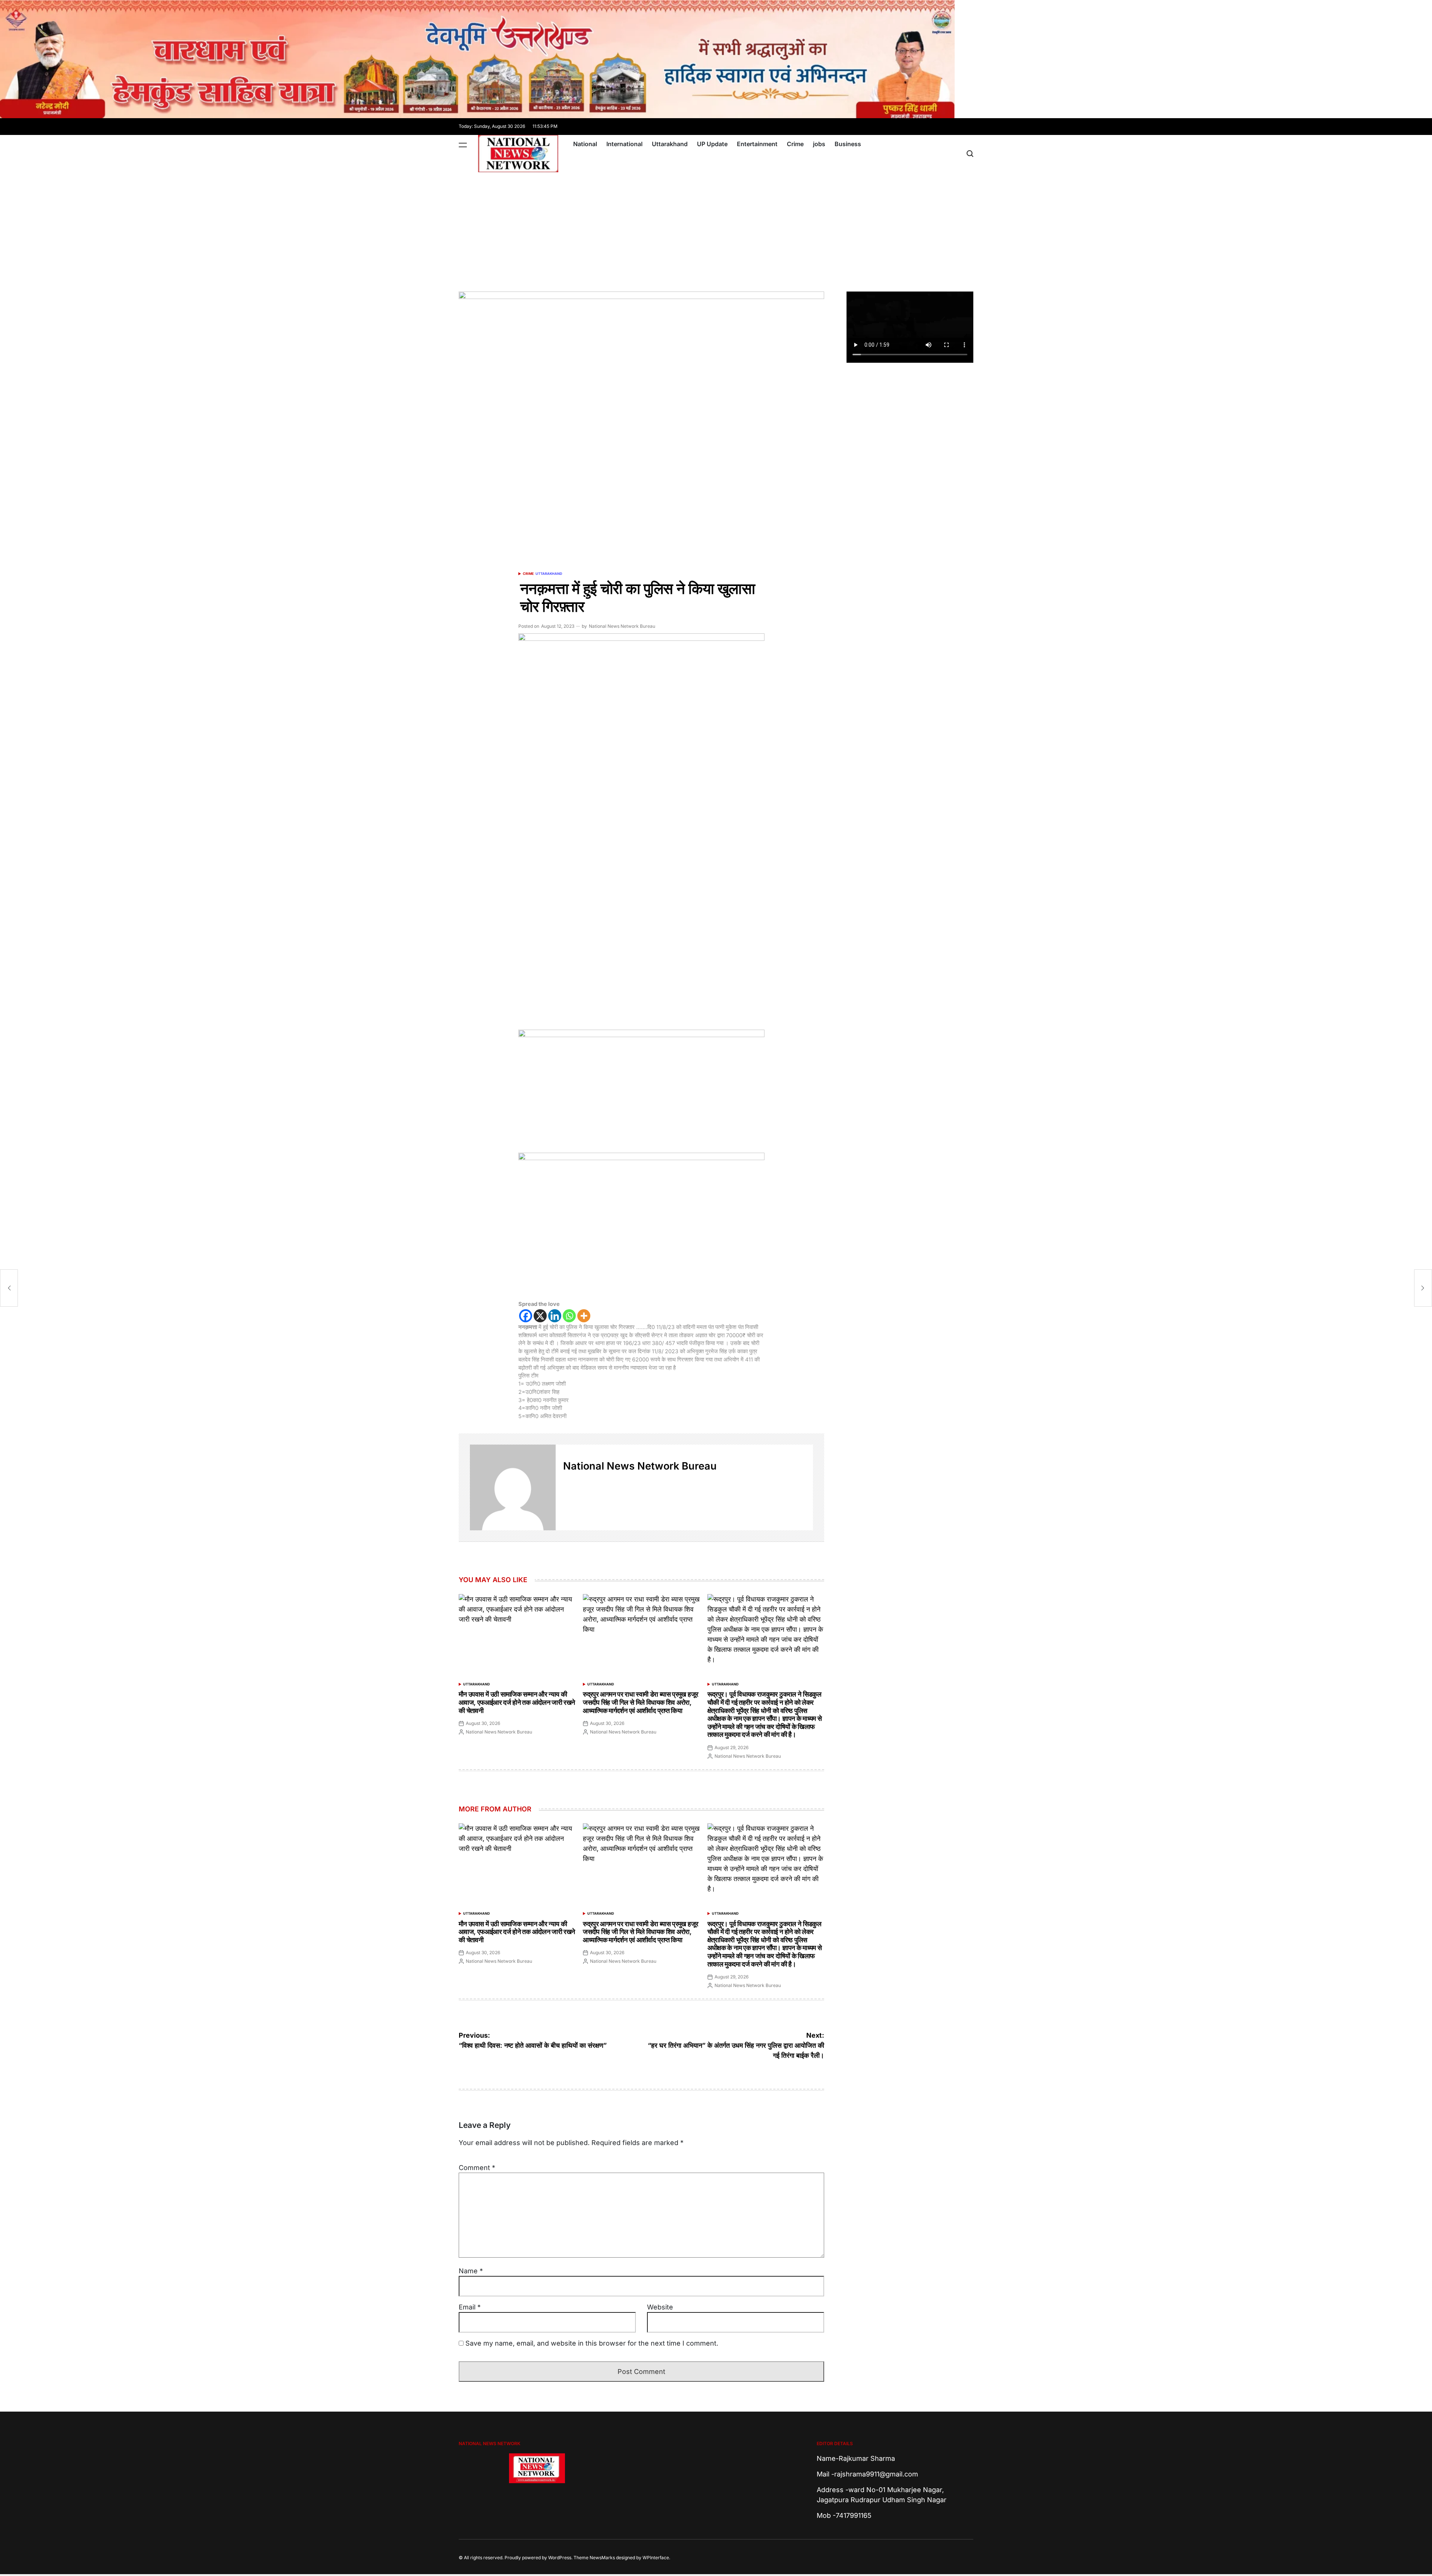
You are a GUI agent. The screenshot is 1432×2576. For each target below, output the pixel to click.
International (624, 144)
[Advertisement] (716, 228)
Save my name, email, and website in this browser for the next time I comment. (592, 2343)
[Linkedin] (555, 1316)
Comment (477, 2168)
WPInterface (656, 2558)
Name (471, 2271)
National (585, 144)
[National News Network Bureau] (513, 1487)
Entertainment (757, 144)
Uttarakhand (670, 144)
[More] (584, 1316)
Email (470, 2307)
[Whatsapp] (569, 1316)
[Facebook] (526, 1316)
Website (660, 2307)
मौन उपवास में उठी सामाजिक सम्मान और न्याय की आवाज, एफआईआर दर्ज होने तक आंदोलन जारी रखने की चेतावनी (517, 1702)
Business (848, 144)
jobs (819, 144)
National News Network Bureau (622, 626)
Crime (795, 144)
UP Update (712, 144)
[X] (540, 1316)
